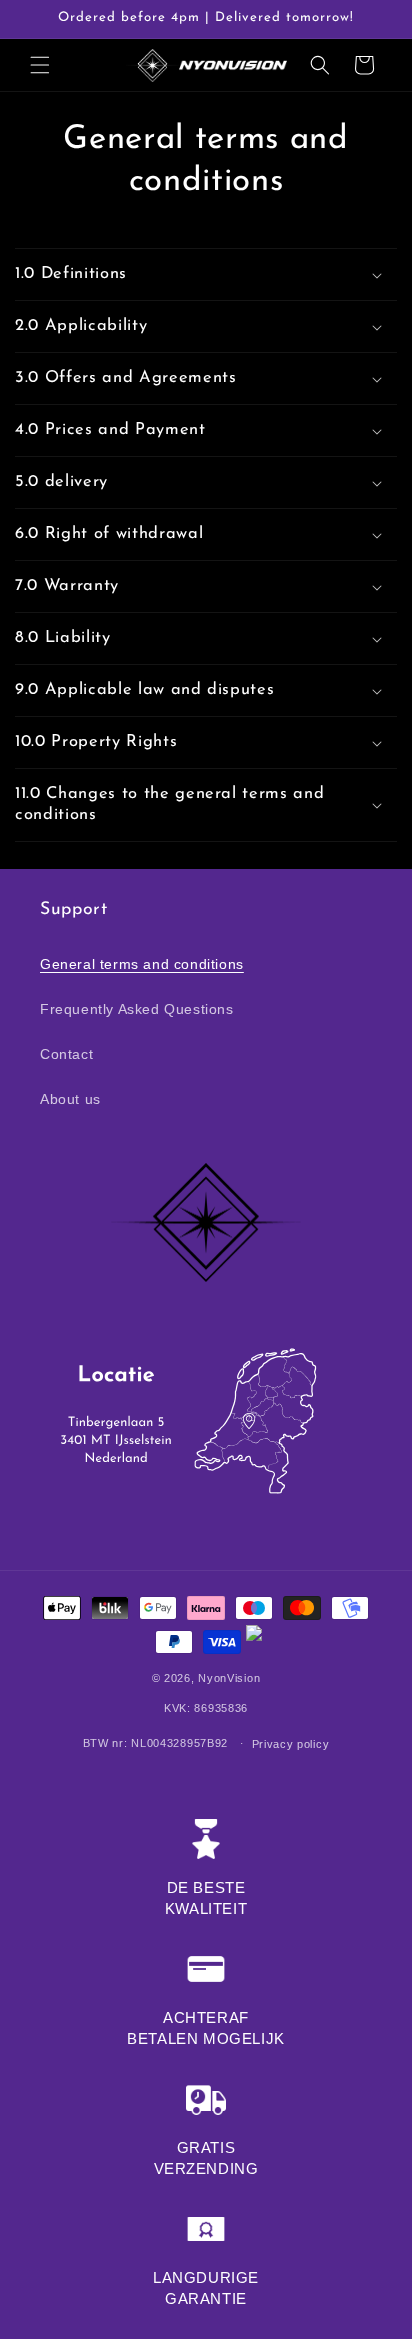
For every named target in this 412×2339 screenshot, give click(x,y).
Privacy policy (291, 1744)
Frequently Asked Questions (137, 1009)
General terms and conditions (142, 964)
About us (70, 1099)
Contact (66, 1054)
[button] (40, 65)
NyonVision (229, 1678)
